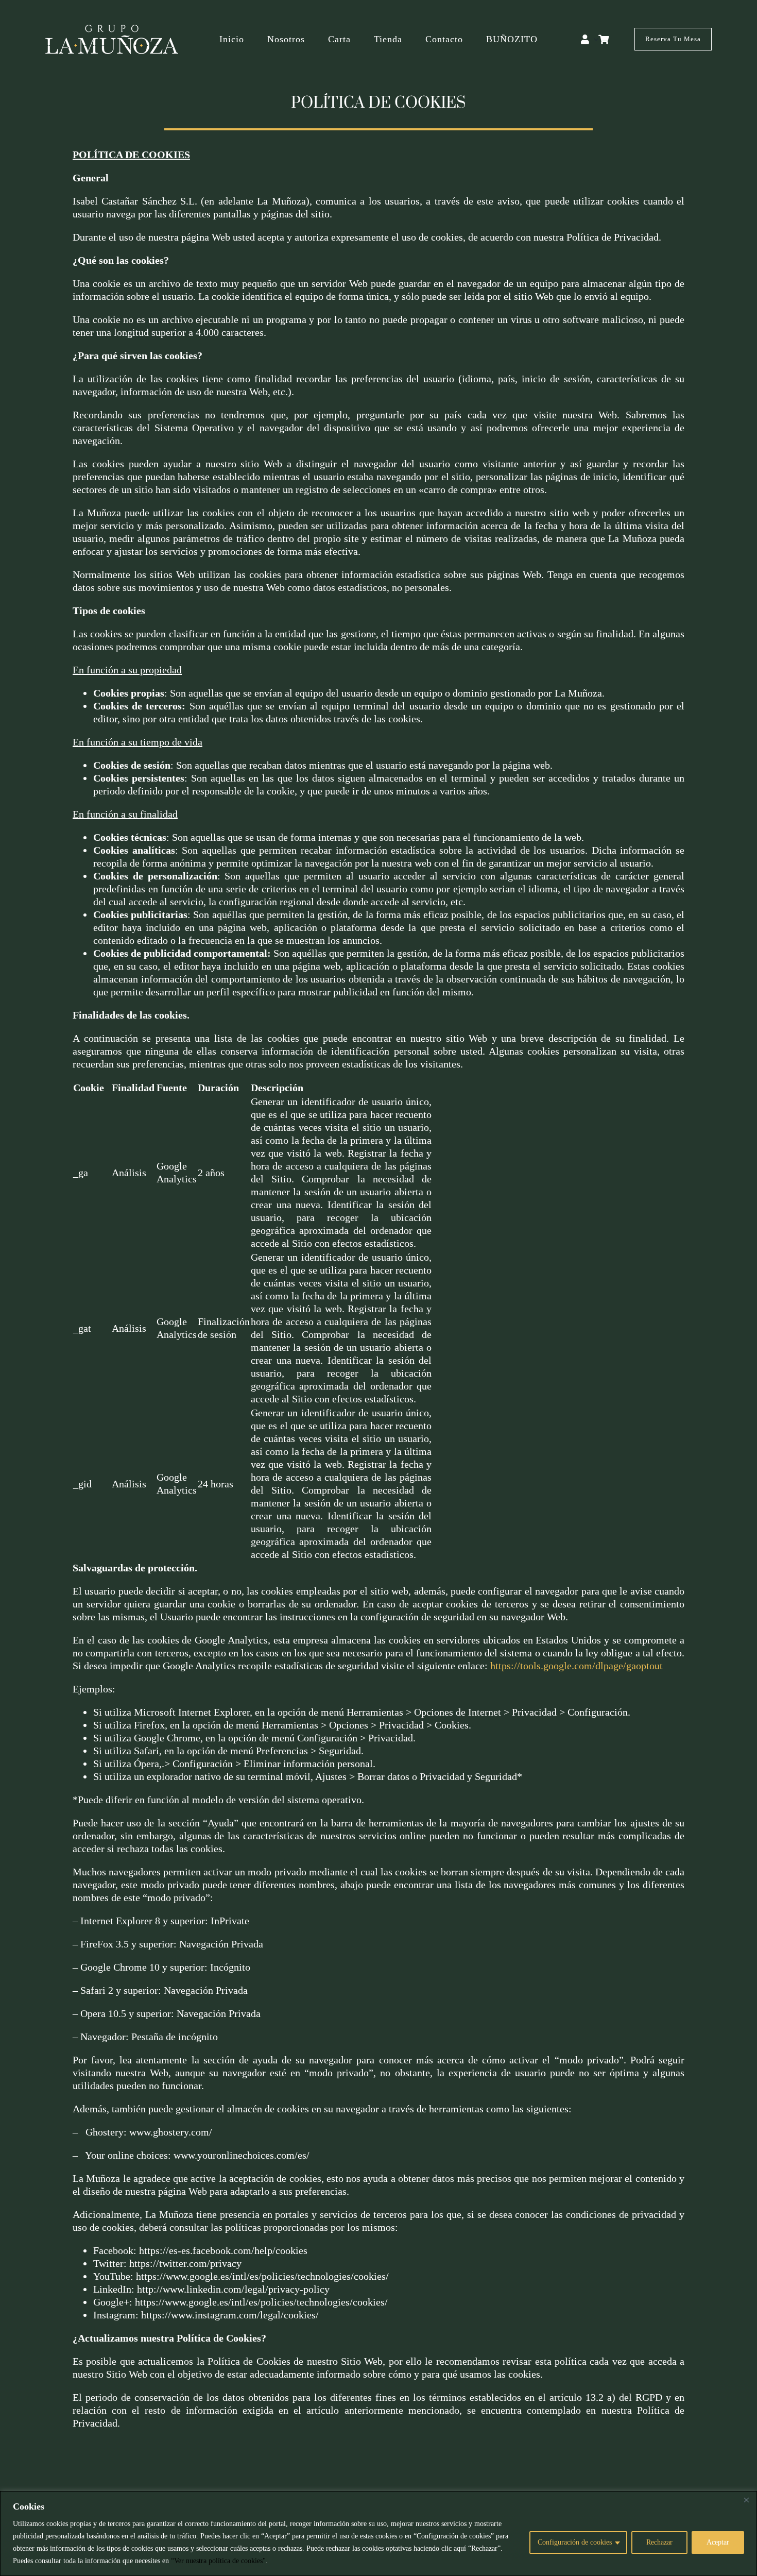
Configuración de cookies (575, 2542)
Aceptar (718, 2542)
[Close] (746, 2500)
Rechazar (659, 2542)
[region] (378, 2533)
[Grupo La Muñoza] (112, 29)
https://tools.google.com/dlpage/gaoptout (577, 1666)
